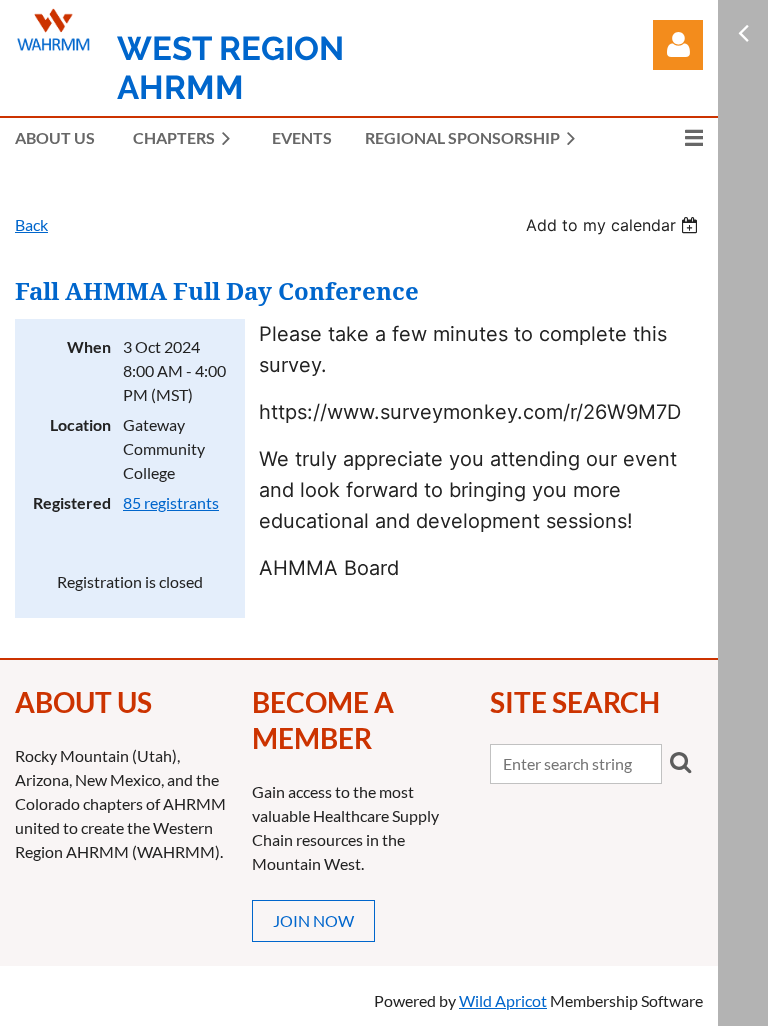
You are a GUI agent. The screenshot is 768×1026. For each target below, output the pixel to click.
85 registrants (171, 502)
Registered (72, 502)
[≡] (673, 137)
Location (80, 424)
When (89, 346)
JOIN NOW (313, 920)
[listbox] (614, 225)
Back (31, 224)
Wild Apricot (503, 1000)
